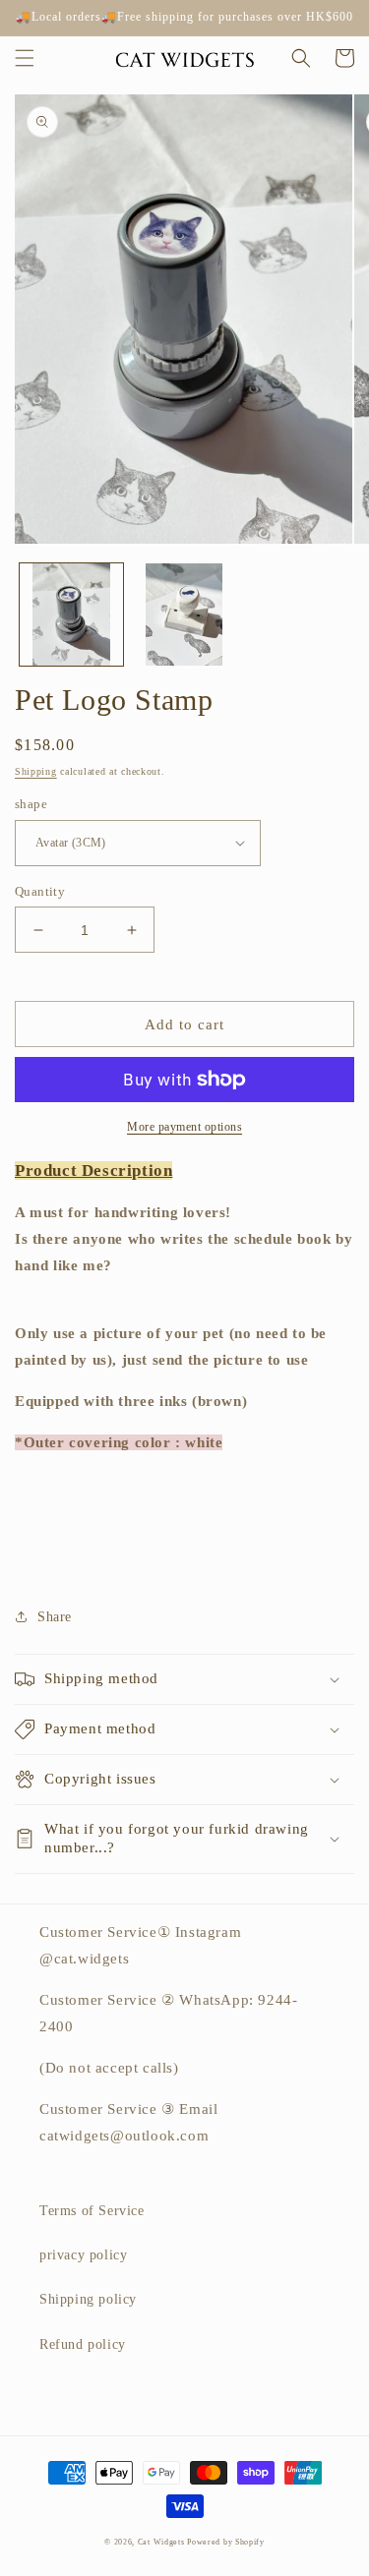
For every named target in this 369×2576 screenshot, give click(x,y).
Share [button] (55, 1617)
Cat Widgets (162, 2542)
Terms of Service (92, 2211)
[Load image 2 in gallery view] (184, 615)
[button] (25, 58)
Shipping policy (88, 2299)
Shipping (36, 771)
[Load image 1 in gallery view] (71, 615)
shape (31, 804)
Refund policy (83, 2344)
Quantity (40, 891)
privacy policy (83, 2255)
